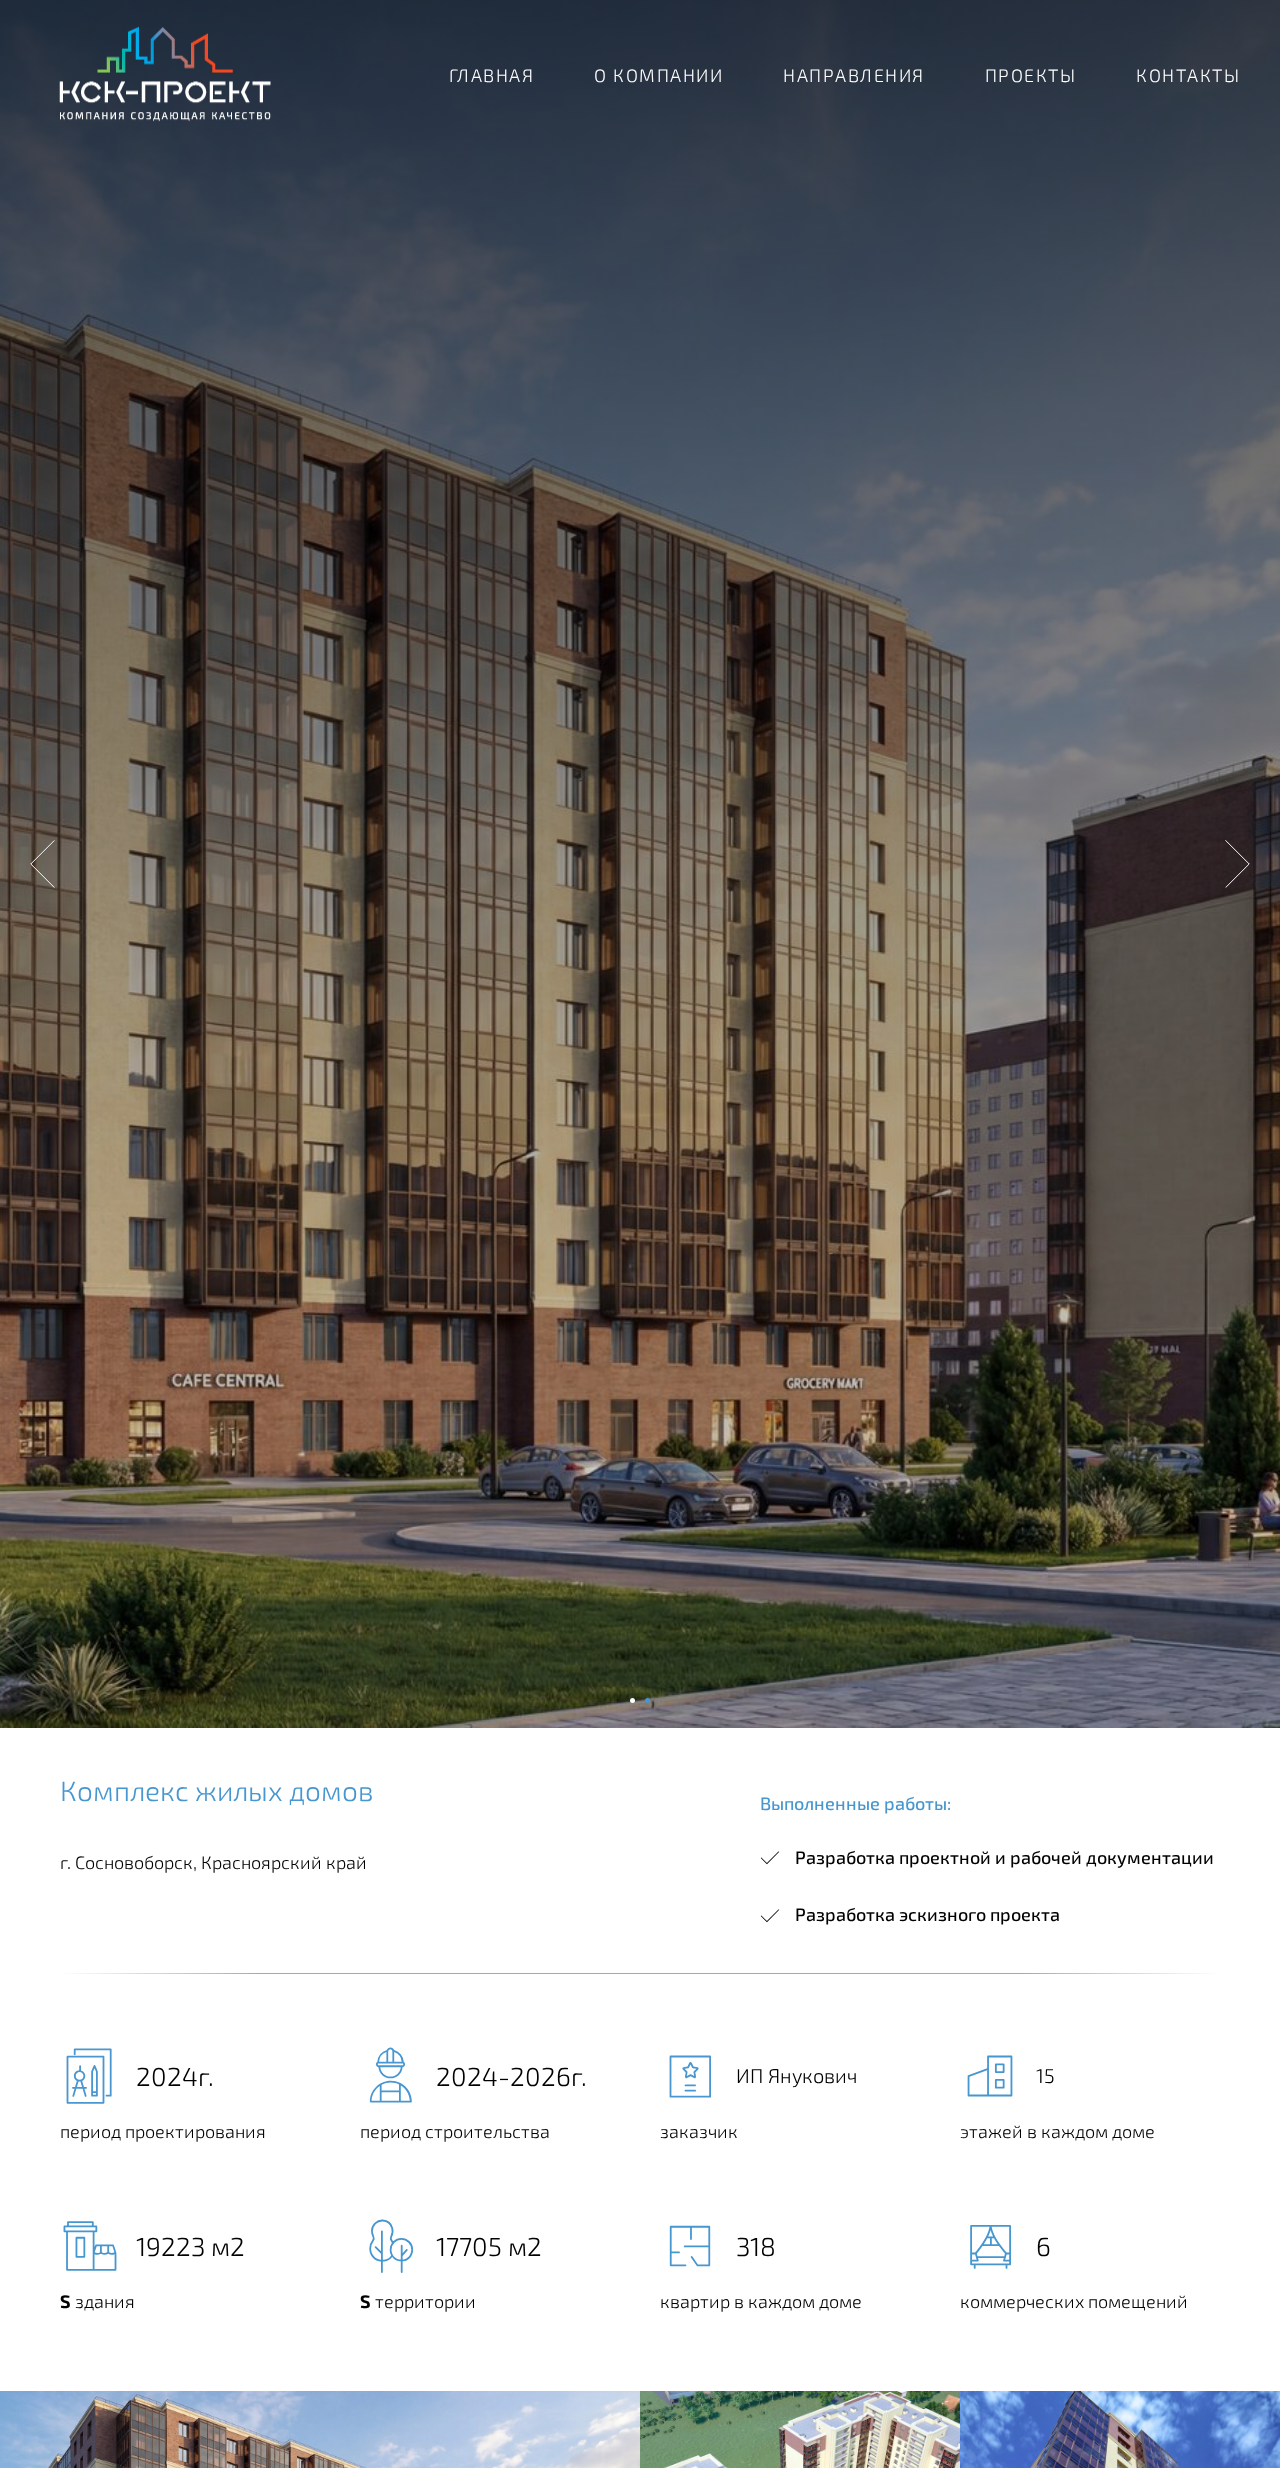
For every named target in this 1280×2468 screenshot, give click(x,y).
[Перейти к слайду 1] (632, 1700)
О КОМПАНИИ (658, 75)
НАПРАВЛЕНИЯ (854, 75)
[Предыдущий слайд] (42, 864)
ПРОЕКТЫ (1031, 75)
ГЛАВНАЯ (492, 75)
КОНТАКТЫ (1188, 75)
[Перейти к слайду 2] (647, 1700)
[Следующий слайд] (1237, 864)
